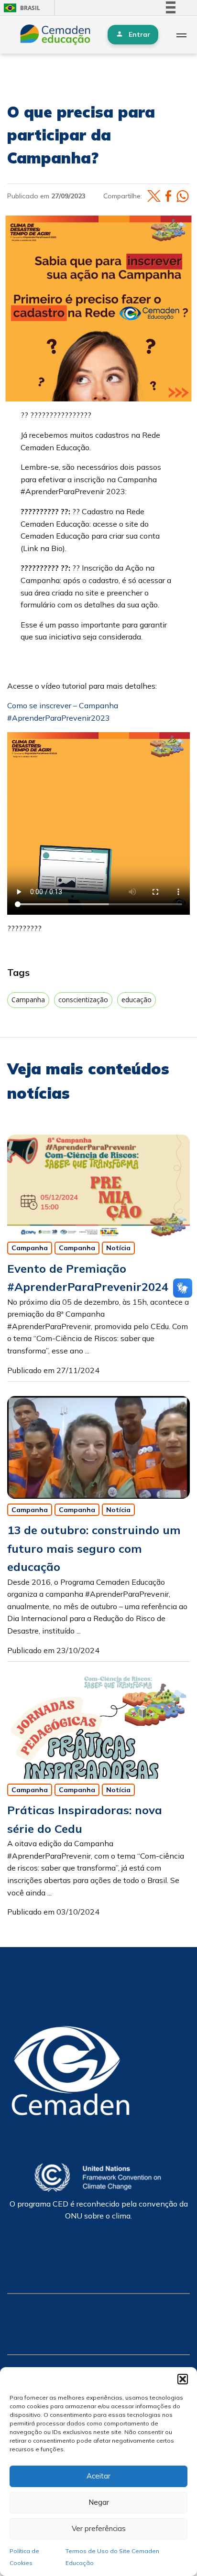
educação (137, 1000)
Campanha (28, 1000)
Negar (99, 2502)
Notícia (118, 1248)
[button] (183, 2379)
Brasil (20, 8)
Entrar (139, 34)
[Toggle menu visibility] (181, 35)
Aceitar (98, 2476)
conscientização (83, 1000)
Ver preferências (99, 2528)
